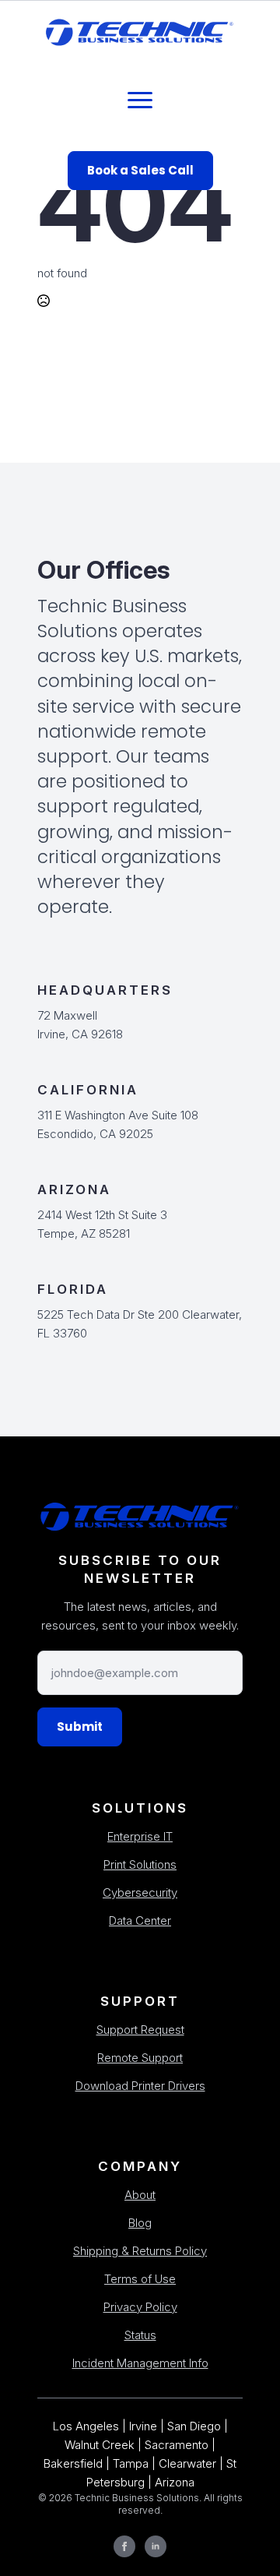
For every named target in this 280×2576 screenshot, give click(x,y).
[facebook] (124, 2546)
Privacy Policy (140, 2307)
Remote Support (140, 2058)
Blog (140, 2223)
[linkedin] (156, 2546)
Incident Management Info (140, 2363)
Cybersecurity (140, 1892)
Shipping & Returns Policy (140, 2251)
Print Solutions (140, 1864)
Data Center (140, 1921)
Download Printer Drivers (140, 2086)
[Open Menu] (140, 100)
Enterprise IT (140, 1836)
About (140, 2195)
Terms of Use (140, 2279)
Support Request (140, 2030)
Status (140, 2335)
